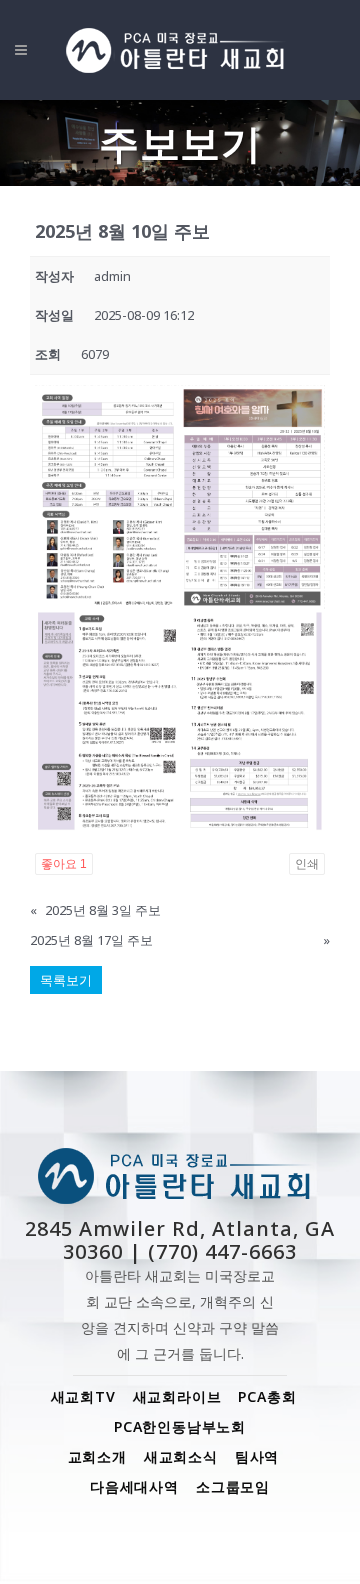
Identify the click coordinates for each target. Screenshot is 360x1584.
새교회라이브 (177, 1396)
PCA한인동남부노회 (180, 1426)
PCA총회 (267, 1396)
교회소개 (97, 1456)
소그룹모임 (233, 1486)
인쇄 (307, 864)
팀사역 (257, 1456)
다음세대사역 (134, 1486)
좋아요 (64, 864)
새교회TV (83, 1396)
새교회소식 (181, 1456)
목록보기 (66, 980)
